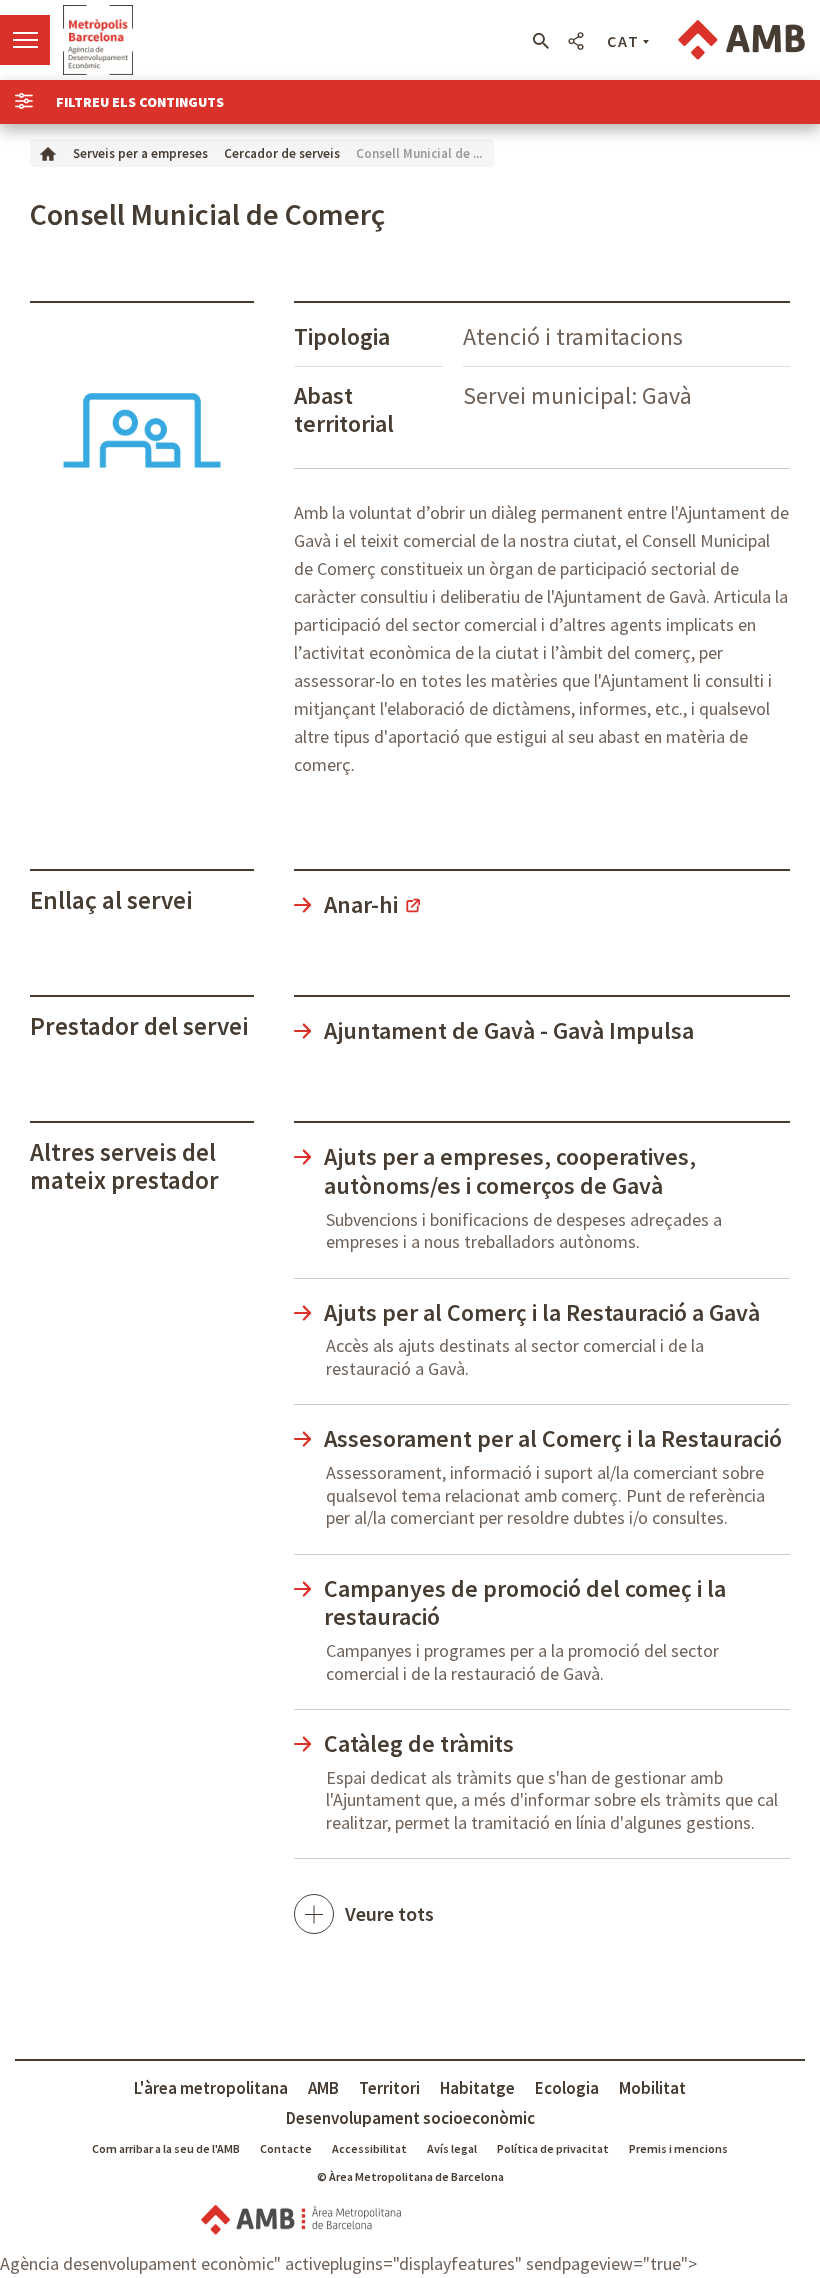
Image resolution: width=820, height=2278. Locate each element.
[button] (540, 41)
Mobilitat (652, 2088)
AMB (323, 2088)
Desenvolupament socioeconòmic (410, 2118)
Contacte (286, 2148)
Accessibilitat (369, 2148)
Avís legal (452, 2148)
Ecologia (567, 2088)
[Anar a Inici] (48, 152)
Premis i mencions (678, 2148)
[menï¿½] (25, 40)
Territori (389, 2088)
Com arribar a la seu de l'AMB (166, 2148)
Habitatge (477, 2088)
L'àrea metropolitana (211, 2088)
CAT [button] (623, 41)
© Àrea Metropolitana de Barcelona (410, 2176)
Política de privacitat (553, 2148)
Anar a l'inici (98, 40)
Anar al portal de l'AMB (741, 40)
